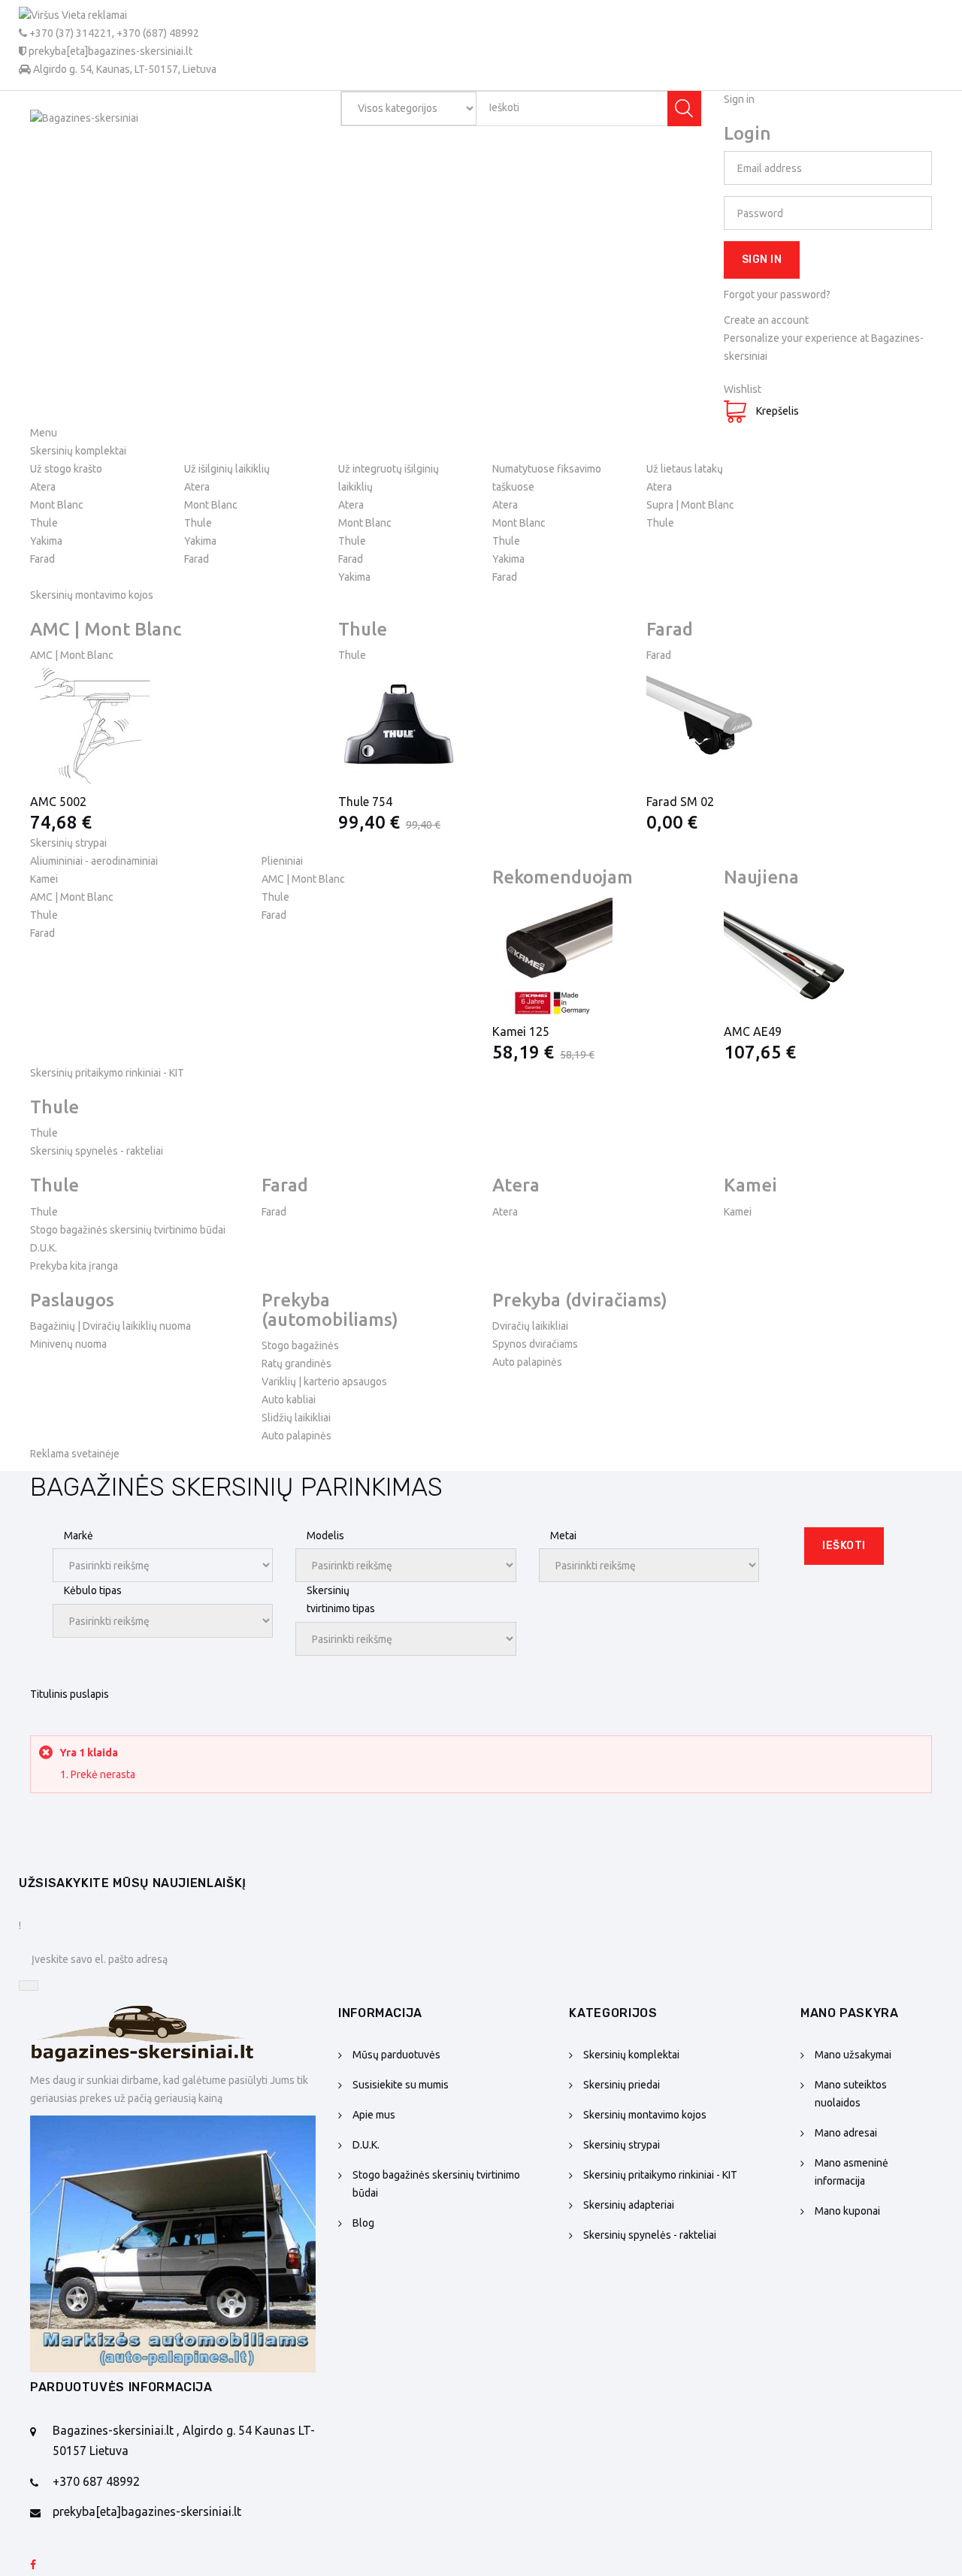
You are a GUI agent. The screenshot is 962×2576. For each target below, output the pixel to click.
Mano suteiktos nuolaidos (851, 2094)
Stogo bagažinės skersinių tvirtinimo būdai (128, 1230)
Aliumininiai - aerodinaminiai (94, 861)
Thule (44, 523)
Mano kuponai (847, 2211)
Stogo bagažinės (300, 1345)
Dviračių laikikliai (530, 1326)
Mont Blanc (57, 505)
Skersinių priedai (622, 2085)
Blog (363, 2223)
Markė (79, 1536)
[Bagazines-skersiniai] (143, 143)
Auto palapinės (296, 1436)
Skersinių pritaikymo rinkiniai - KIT (660, 2175)
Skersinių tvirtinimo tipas (341, 1599)
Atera (43, 487)
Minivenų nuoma (68, 1344)
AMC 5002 (58, 802)
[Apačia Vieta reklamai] (173, 2244)
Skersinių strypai (622, 2145)
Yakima (46, 541)
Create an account (766, 320)
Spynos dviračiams (535, 1344)
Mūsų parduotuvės (396, 2055)
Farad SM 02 (680, 802)
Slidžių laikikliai (296, 1418)
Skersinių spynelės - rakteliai (650, 2235)
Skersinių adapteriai (629, 2205)
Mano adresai (846, 2133)
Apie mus (374, 2115)
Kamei (44, 879)
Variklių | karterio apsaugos (324, 1382)
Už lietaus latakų (685, 469)
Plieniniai (282, 861)
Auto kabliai (289, 1400)
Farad (42, 559)
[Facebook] (33, 2565)
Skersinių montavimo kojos (645, 2115)
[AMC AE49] (828, 955)
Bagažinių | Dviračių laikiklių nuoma (110, 1326)
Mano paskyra (850, 2013)
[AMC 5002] (173, 725)
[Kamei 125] (597, 955)
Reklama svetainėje (75, 1454)
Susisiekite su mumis (401, 2085)
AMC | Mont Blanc (72, 655)
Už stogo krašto (66, 469)
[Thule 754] (481, 725)
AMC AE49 (753, 1031)
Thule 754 (365, 802)
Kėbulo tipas (93, 1590)
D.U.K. (44, 1248)
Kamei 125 (521, 1031)
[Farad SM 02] (789, 725)
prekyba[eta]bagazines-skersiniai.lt (147, 2511)
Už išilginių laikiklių (227, 469)
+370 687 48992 (96, 2481)
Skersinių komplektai (631, 2055)
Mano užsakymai (853, 2055)
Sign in (762, 260)
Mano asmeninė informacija (852, 2172)
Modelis (325, 1536)
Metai (563, 1536)
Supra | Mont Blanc (690, 505)
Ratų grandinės (296, 1363)
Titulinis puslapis (70, 1694)
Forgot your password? (777, 294)
